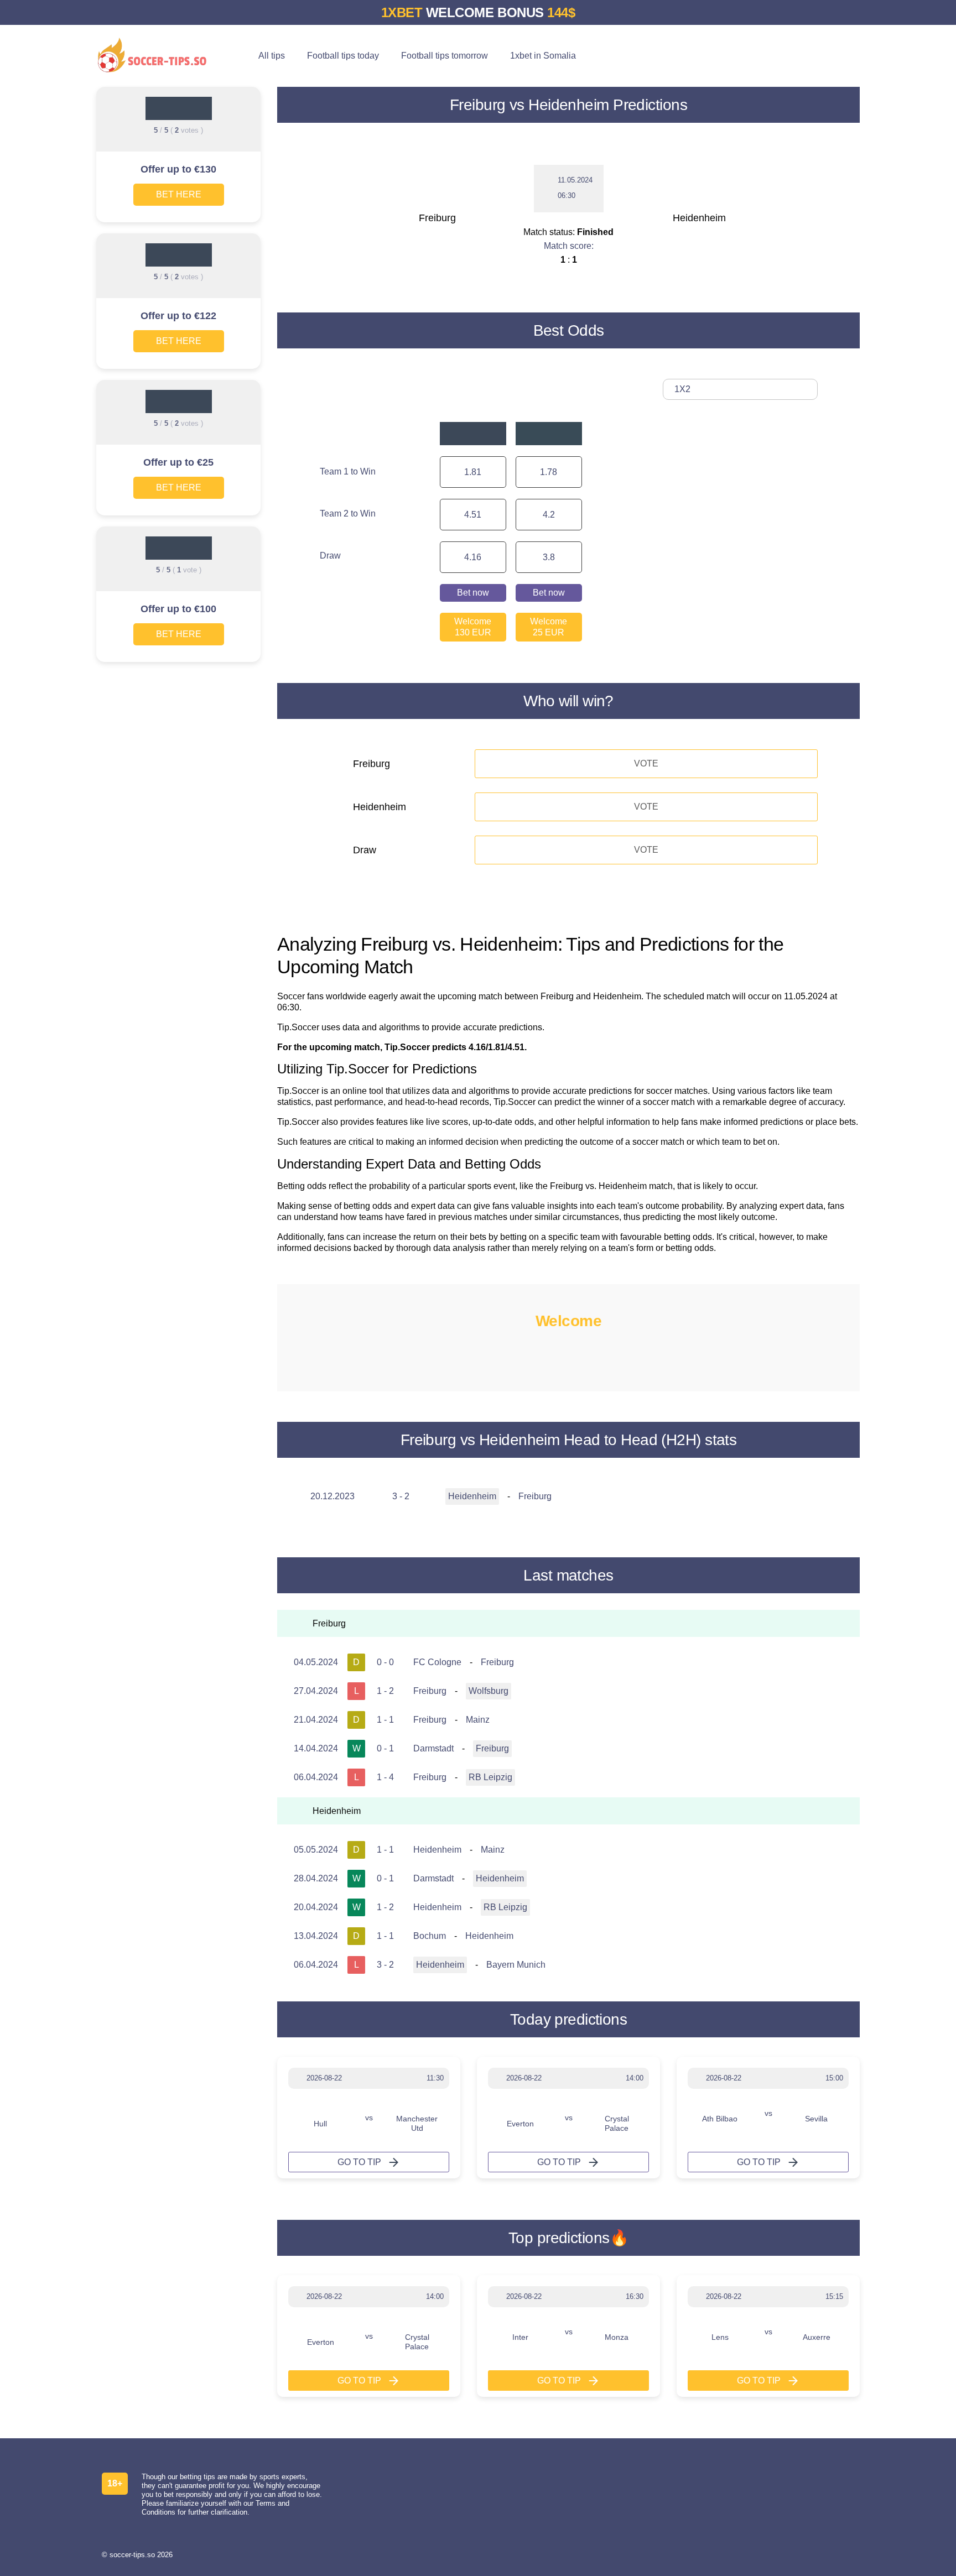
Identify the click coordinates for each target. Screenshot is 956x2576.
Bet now (473, 593)
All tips (272, 56)
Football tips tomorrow (445, 56)
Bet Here (179, 194)
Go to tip (359, 2162)
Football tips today (343, 56)
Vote (646, 763)
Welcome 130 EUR (473, 627)
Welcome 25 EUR (549, 627)
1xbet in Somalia (543, 56)
